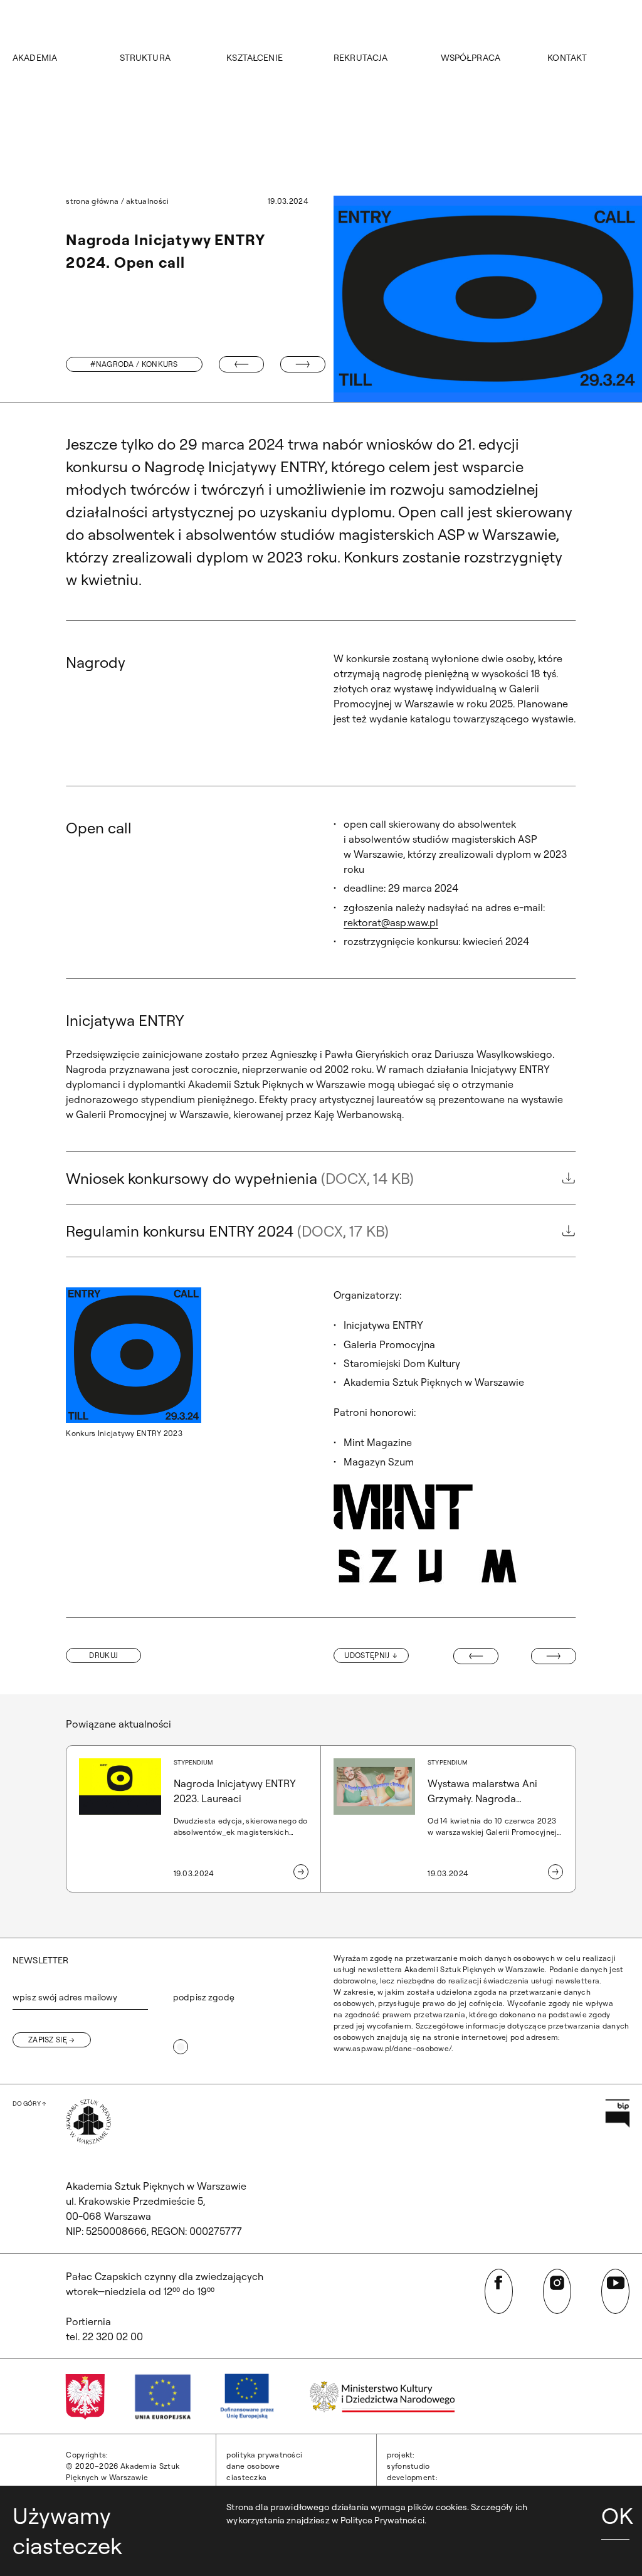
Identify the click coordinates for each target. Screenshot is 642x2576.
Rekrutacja (360, 58)
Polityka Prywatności (264, 2455)
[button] (103, 1655)
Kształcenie (255, 58)
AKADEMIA (35, 58)
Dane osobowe (253, 2466)
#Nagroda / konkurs (134, 364)
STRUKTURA (145, 58)
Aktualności (147, 201)
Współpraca (471, 58)
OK (615, 2515)
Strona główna (92, 201)
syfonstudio (408, 2466)
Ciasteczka (246, 2477)
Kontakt (567, 58)
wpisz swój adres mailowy (65, 1997)
